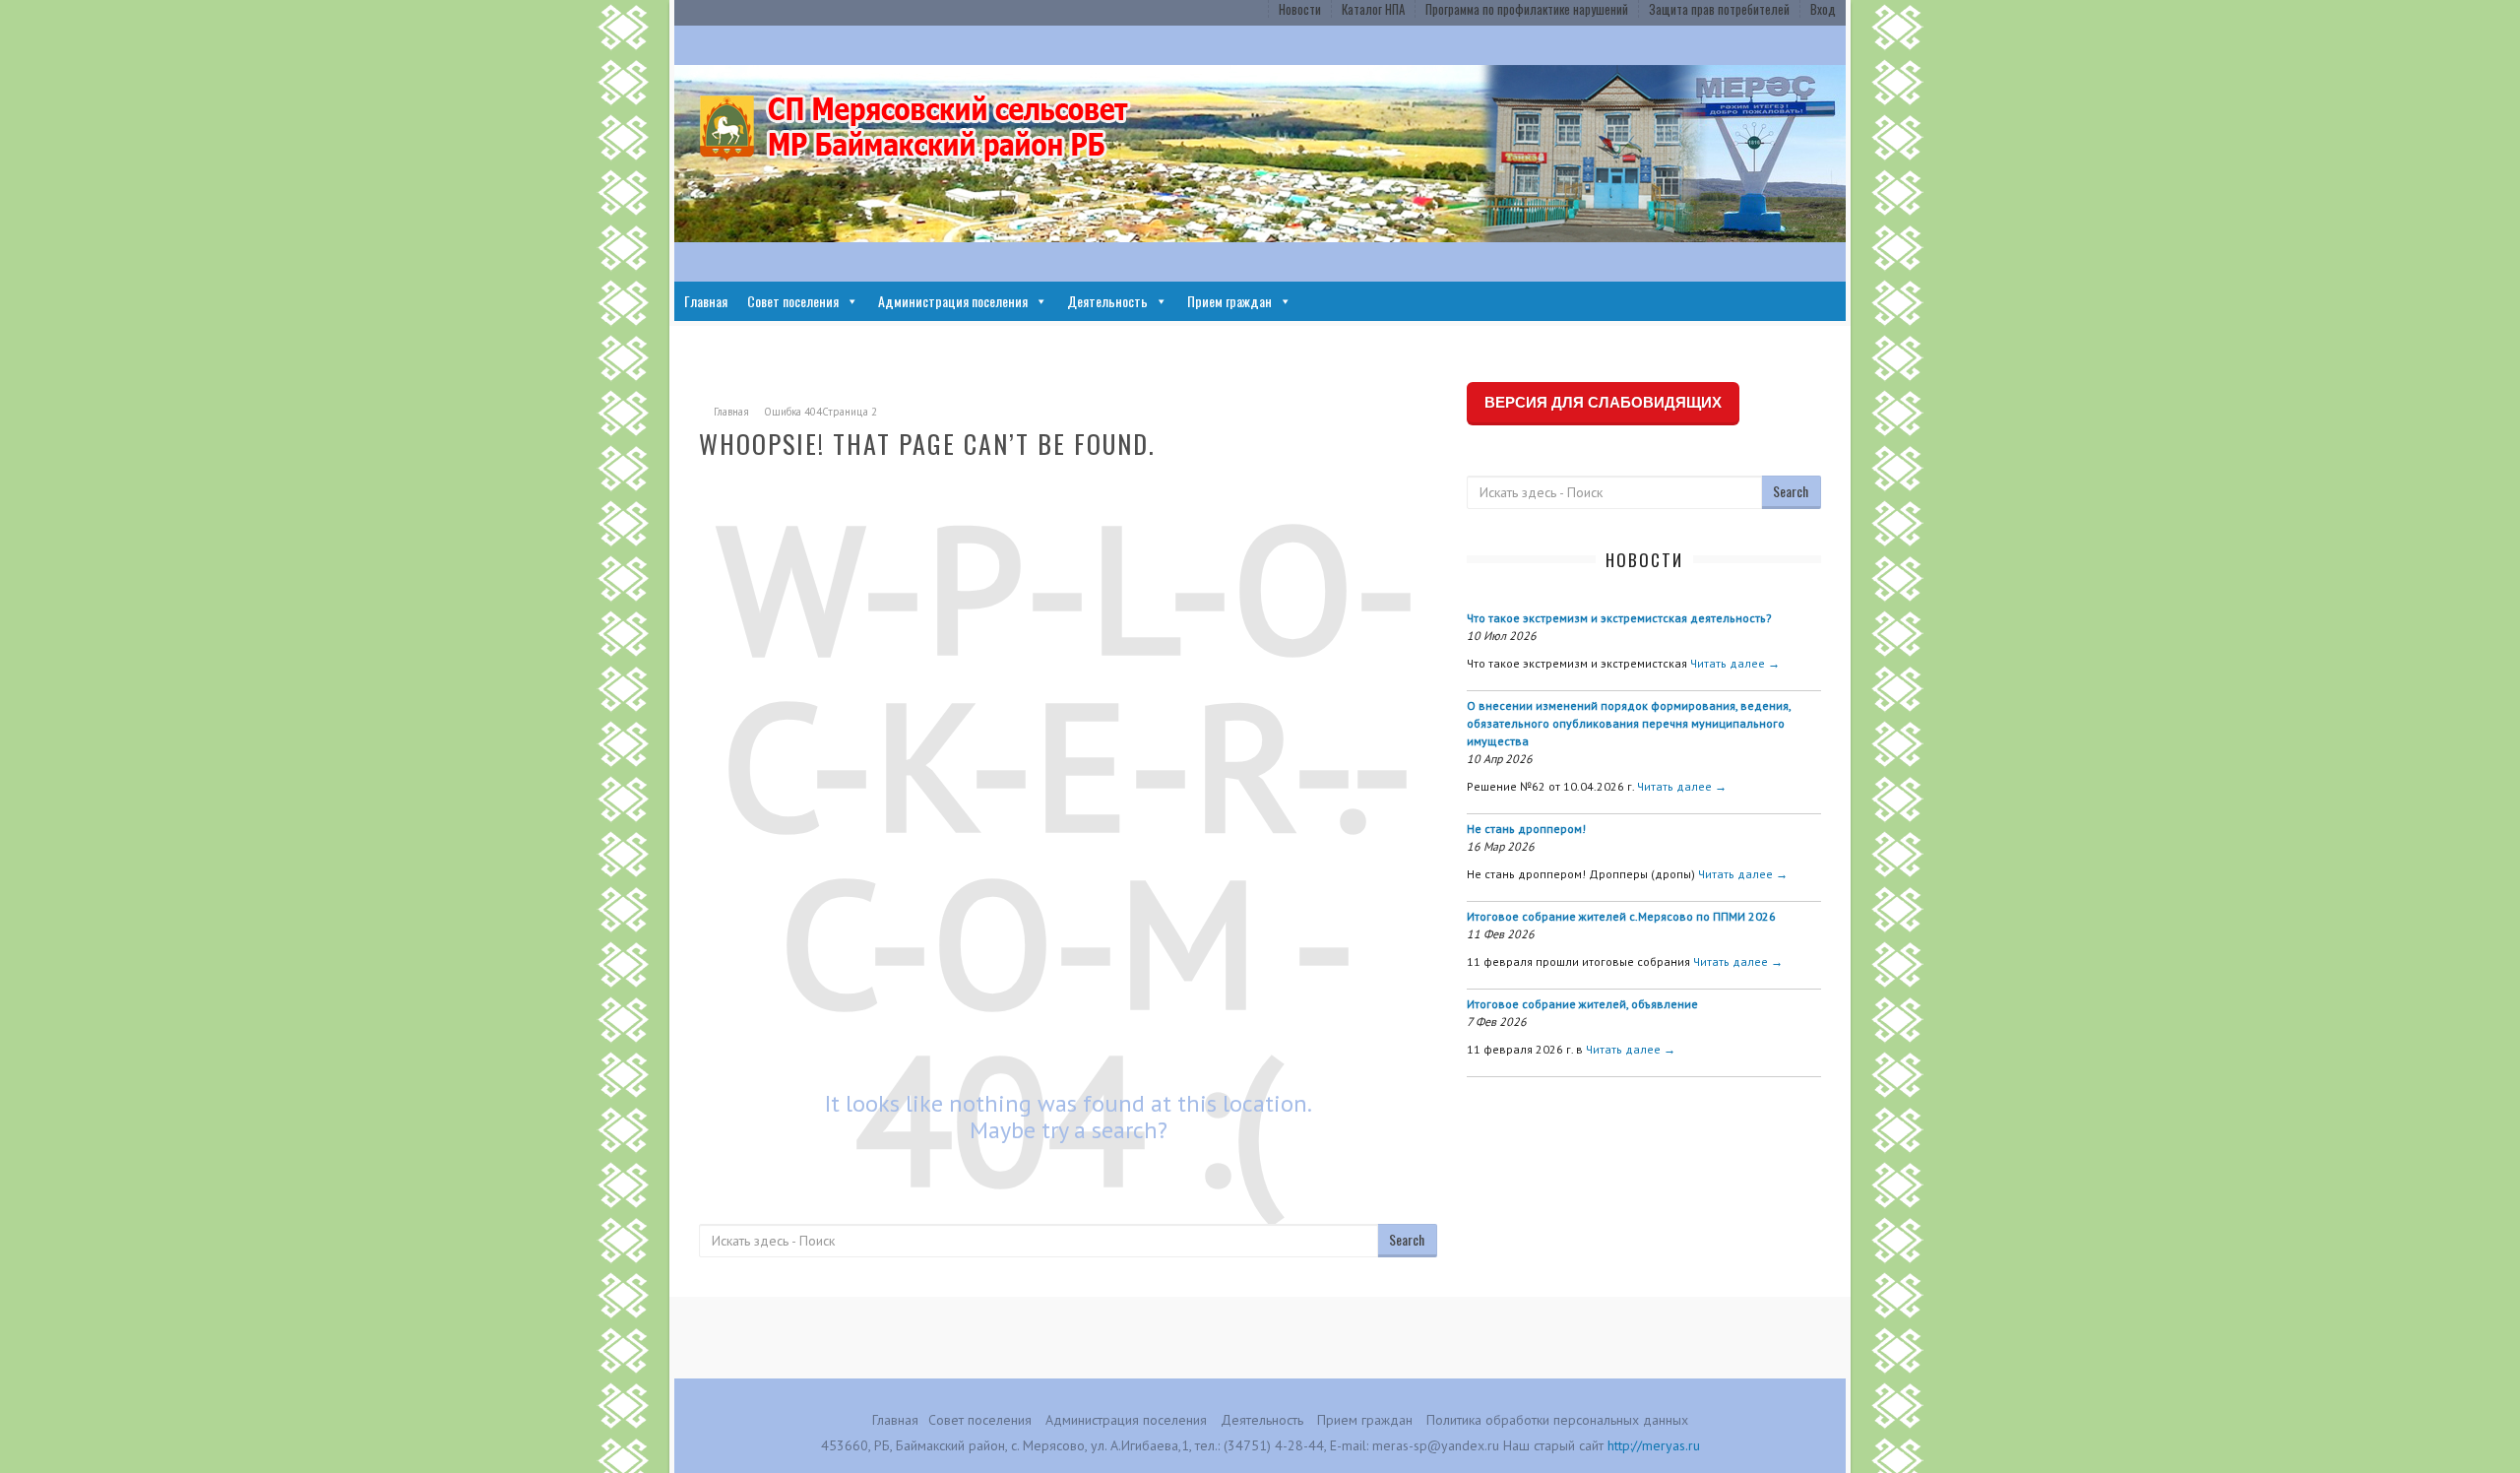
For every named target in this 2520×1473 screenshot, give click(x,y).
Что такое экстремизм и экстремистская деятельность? (1619, 618)
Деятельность (1107, 301)
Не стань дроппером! (1526, 829)
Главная (706, 301)
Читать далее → (1735, 663)
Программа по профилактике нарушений (1527, 9)
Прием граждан (1229, 301)
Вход (1823, 9)
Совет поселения (793, 301)
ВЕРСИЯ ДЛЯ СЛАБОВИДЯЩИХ (1603, 402)
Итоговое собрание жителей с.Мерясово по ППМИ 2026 (1621, 916)
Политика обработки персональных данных (1557, 1420)
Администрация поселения (953, 301)
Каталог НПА (1373, 9)
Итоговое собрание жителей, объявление (1582, 1004)
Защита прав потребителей (1719, 9)
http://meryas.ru (1654, 1445)
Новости (1300, 9)
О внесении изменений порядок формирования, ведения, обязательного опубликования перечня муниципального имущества (1629, 723)
